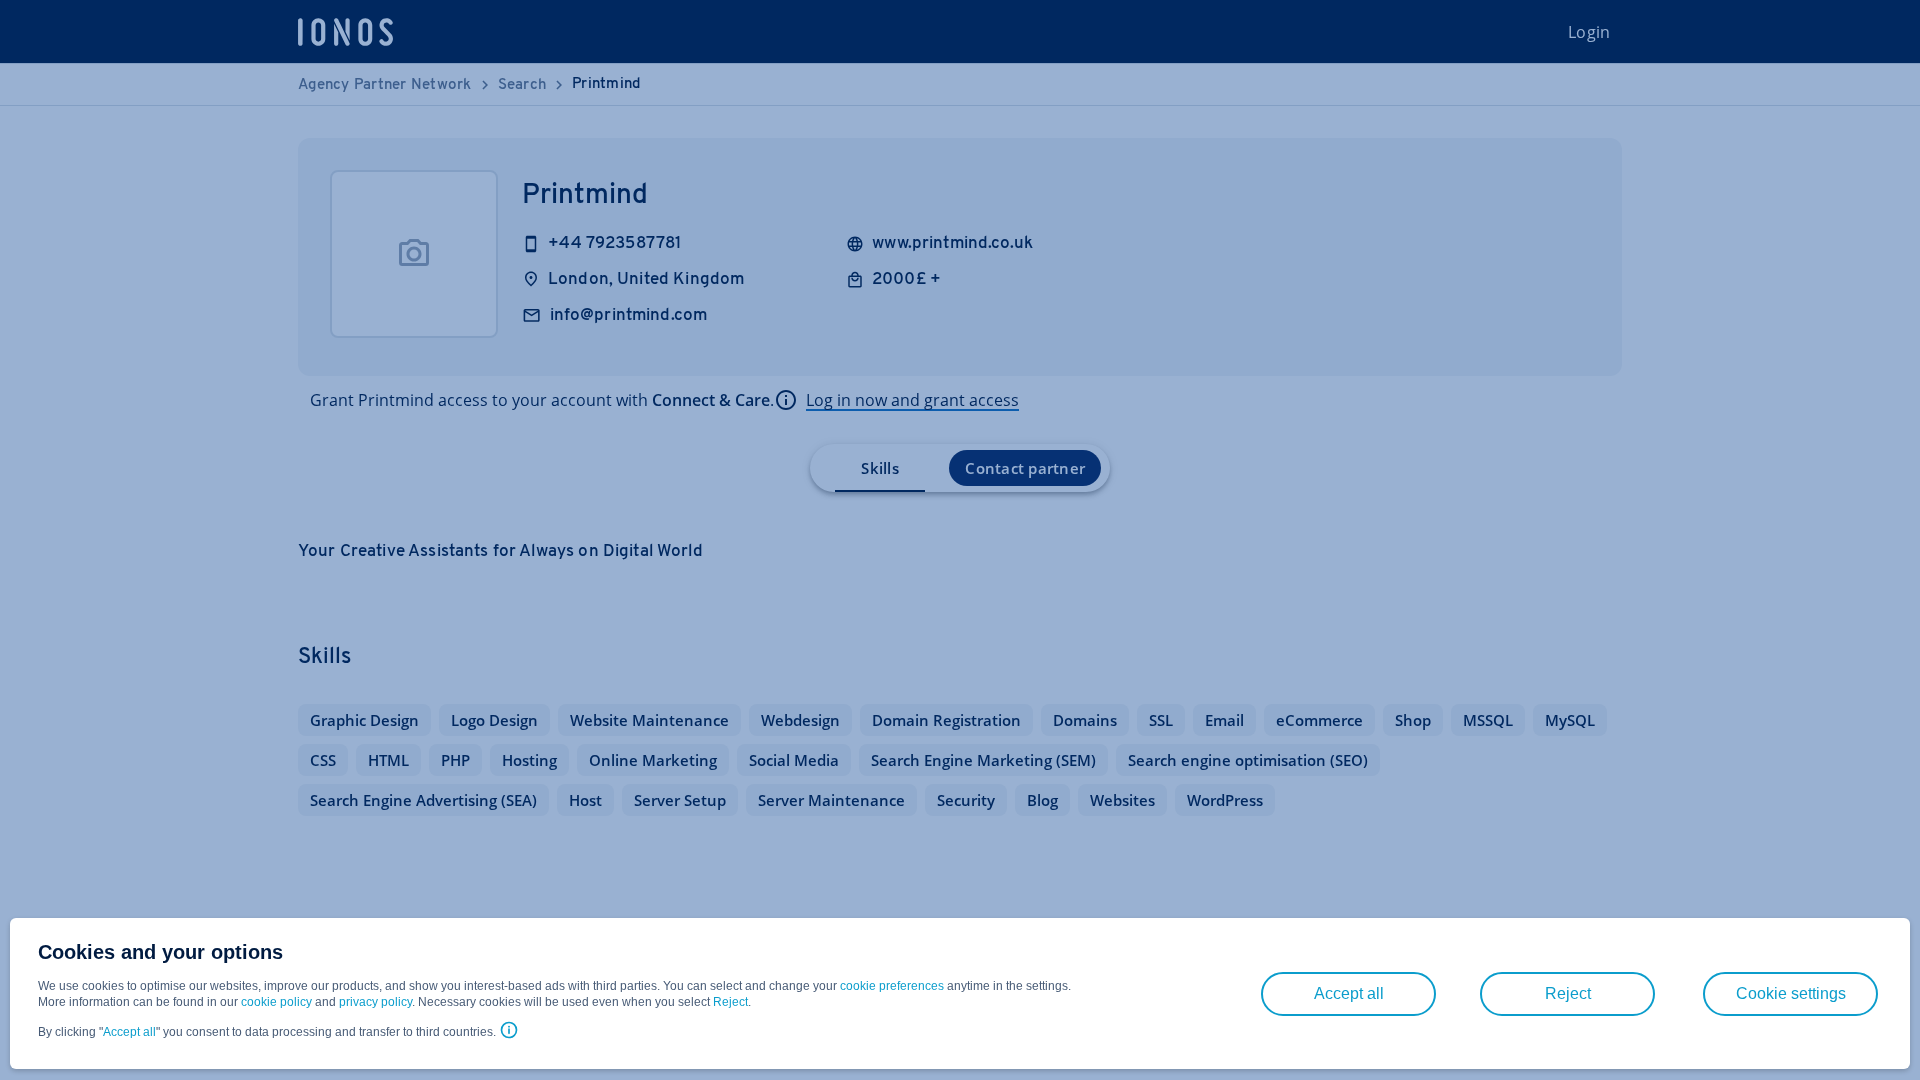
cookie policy (276, 1002)
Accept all (129, 1032)
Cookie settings (1791, 993)
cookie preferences (892, 986)
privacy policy (375, 1002)
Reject (730, 1002)
